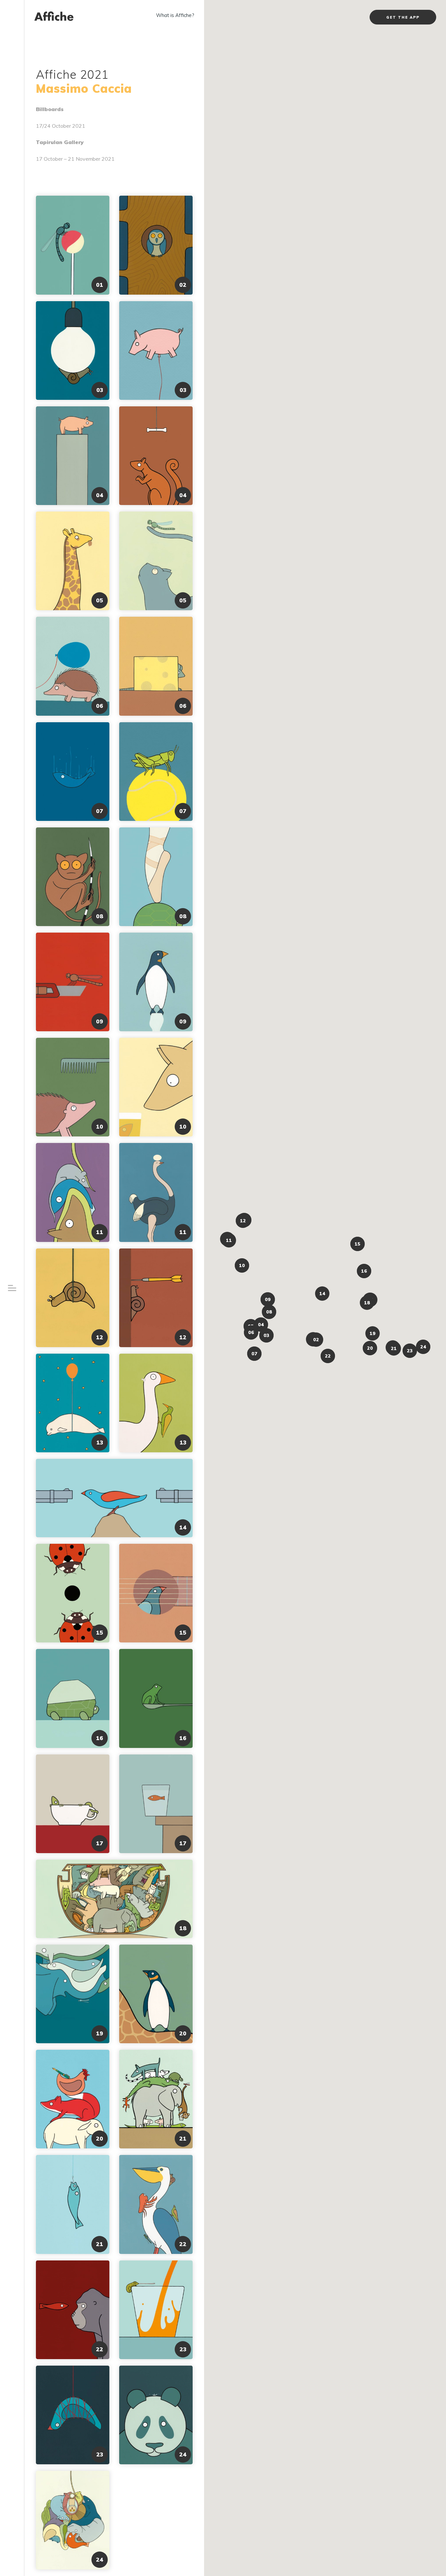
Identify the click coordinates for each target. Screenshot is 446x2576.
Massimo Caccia (84, 88)
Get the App (403, 17)
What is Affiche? (175, 15)
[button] (316, 1340)
